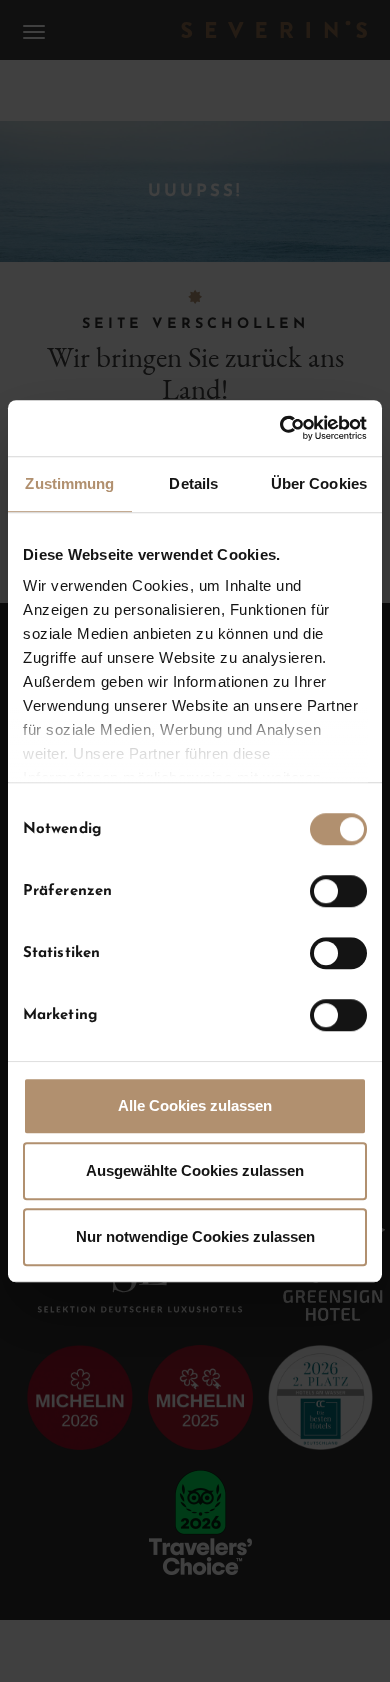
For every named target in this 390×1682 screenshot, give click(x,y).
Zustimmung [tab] (69, 483)
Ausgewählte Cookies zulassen (195, 1170)
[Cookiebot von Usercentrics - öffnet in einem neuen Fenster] (280, 428)
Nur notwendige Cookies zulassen (195, 1236)
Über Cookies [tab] (319, 483)
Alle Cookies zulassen (195, 1105)
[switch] (338, 891)
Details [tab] (193, 483)
